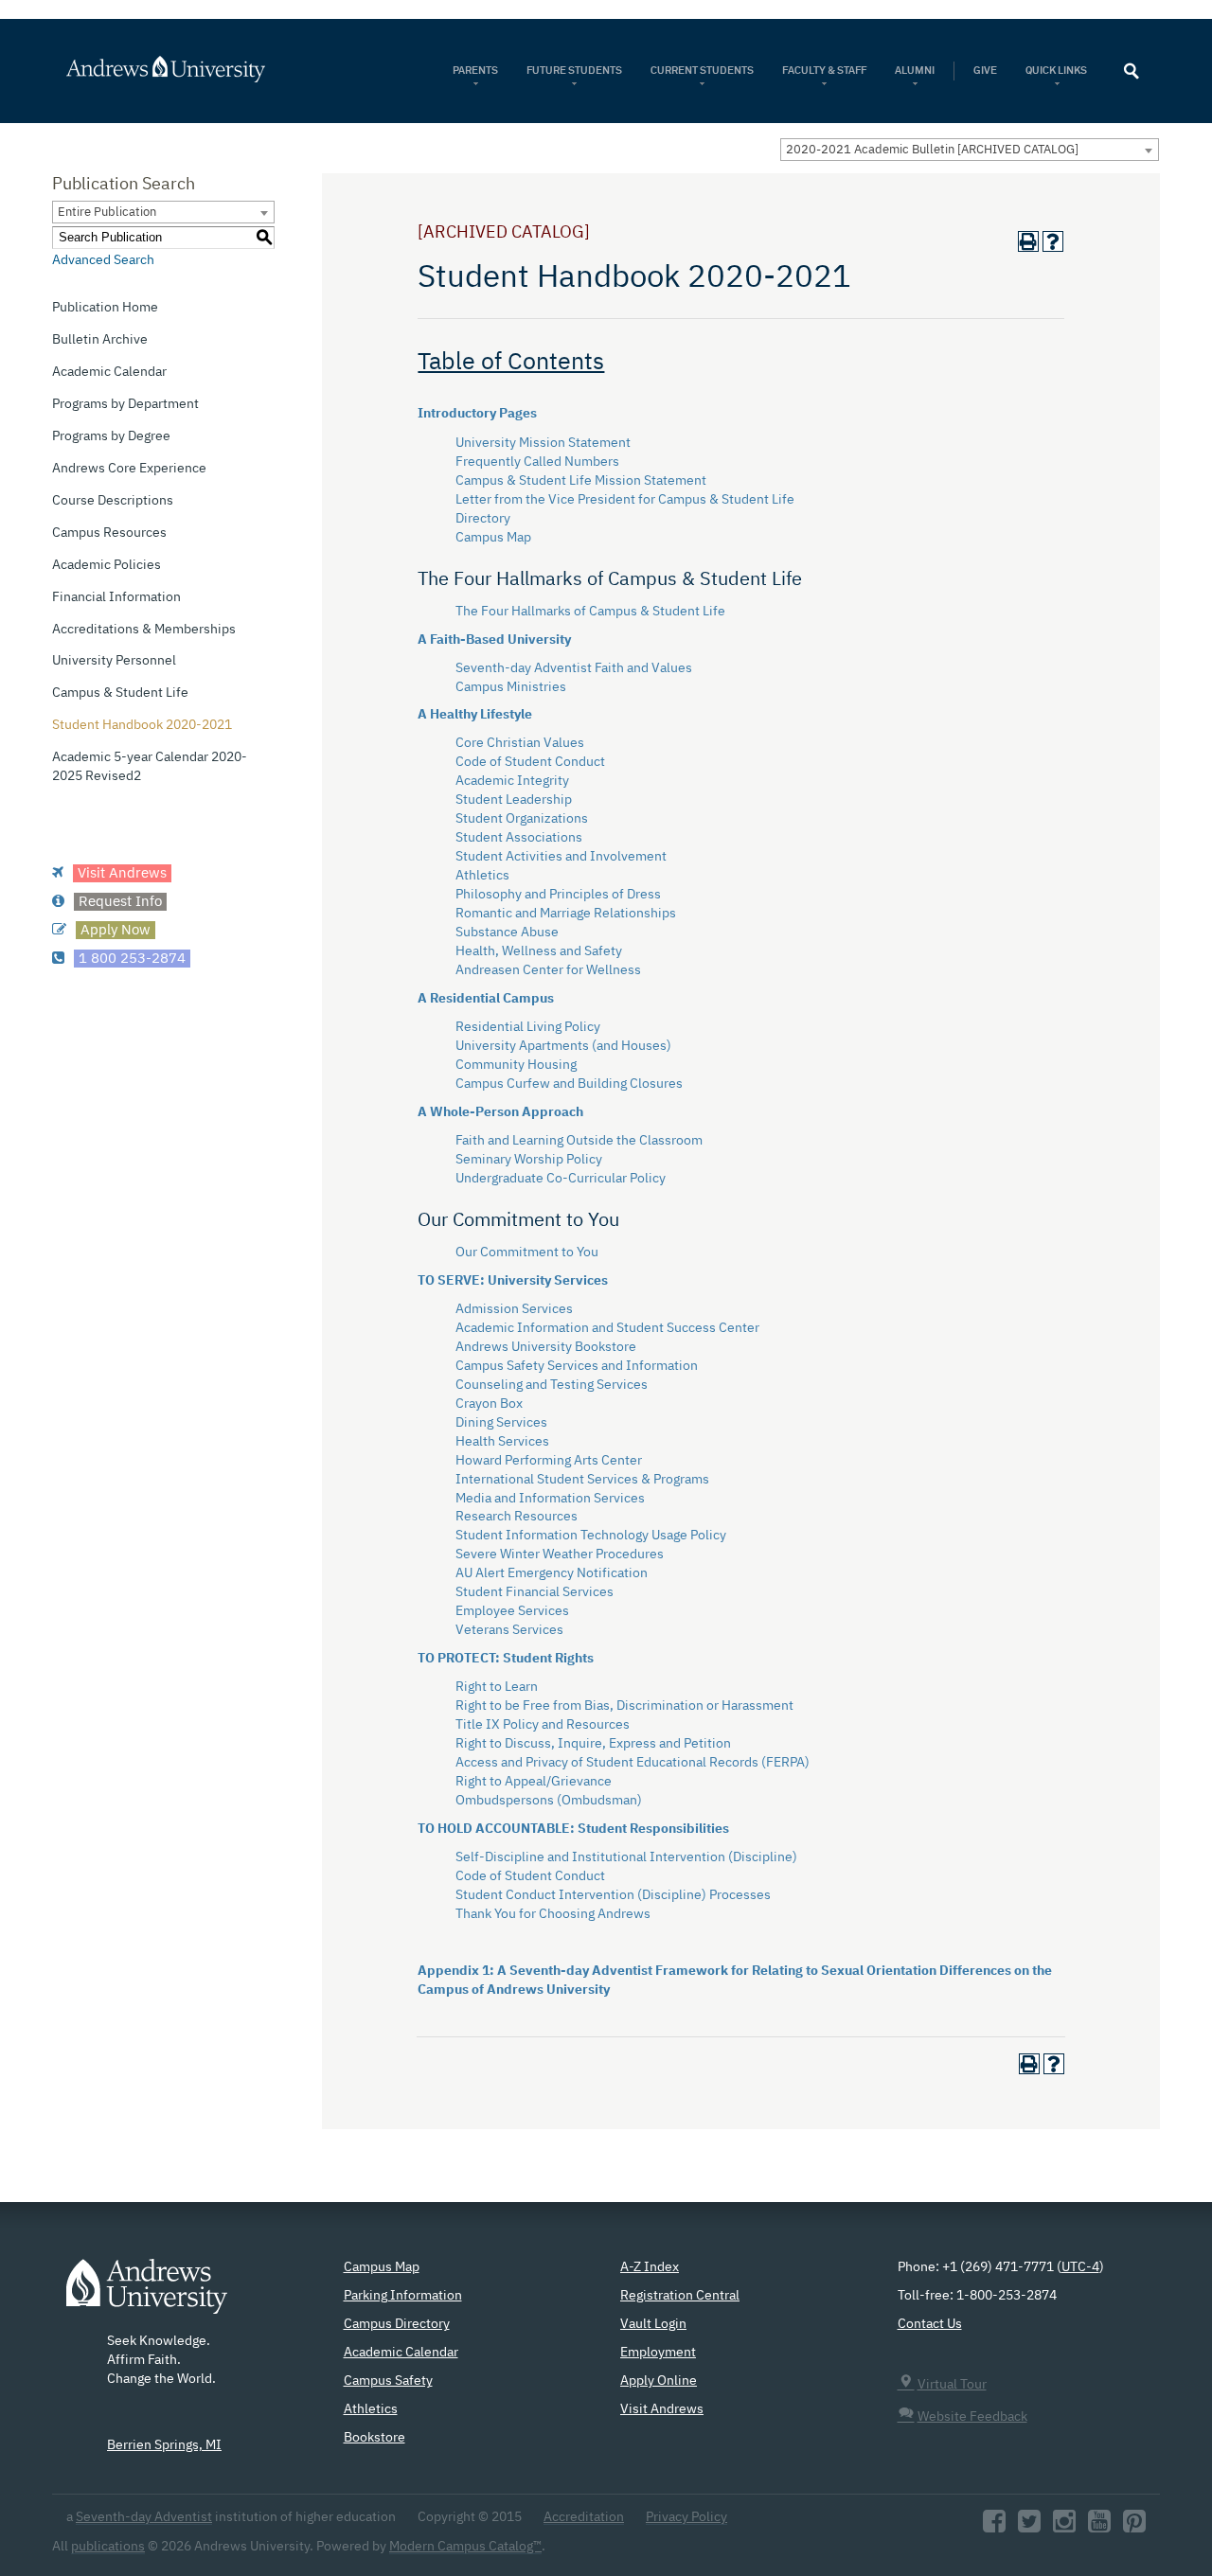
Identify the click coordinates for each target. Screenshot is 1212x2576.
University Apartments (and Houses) (563, 1046)
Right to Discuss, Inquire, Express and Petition (593, 1744)
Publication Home (105, 308)
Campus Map (493, 538)
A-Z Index (650, 2267)
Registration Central (680, 2296)
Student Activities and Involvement (561, 857)
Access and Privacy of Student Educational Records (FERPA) (633, 1763)
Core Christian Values (520, 743)
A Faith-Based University (494, 640)
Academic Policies (107, 565)
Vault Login (653, 2324)
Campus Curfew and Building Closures (569, 1084)
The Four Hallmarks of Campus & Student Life (590, 612)
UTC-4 (1080, 2267)
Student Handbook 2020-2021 (142, 725)
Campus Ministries (511, 687)
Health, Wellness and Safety (539, 951)
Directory (483, 519)
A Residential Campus (486, 999)
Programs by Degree (111, 436)
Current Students (702, 71)
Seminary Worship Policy (529, 1160)
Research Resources (517, 1517)
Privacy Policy (686, 2517)
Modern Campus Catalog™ (465, 2547)
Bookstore (374, 2438)
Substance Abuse (507, 933)
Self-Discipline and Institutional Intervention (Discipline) (626, 1857)
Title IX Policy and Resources (543, 1725)
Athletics (482, 876)
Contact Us (930, 2324)
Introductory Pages (477, 414)
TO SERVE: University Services (513, 1281)
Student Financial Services (535, 1592)
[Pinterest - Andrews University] (1134, 2527)
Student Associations (519, 838)
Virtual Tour (952, 2385)
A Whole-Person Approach (500, 1112)
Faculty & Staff (824, 71)
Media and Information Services (550, 1499)
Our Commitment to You (527, 1252)
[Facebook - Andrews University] (994, 2527)
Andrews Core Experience (129, 469)
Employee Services (512, 1611)
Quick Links (1057, 71)
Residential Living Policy (528, 1027)
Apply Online (659, 2381)
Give (985, 71)
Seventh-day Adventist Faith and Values (574, 668)
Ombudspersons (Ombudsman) (549, 1801)
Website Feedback (972, 2417)
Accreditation (584, 2517)
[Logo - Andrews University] (147, 2296)
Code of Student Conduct (530, 762)
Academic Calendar (109, 372)
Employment (658, 2353)
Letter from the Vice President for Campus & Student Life (625, 500)
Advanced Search (103, 260)
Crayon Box (489, 1404)
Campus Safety (388, 2381)
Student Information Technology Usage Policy (591, 1536)
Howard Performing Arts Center (549, 1461)
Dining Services (501, 1423)
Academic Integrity (512, 781)
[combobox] (970, 150)
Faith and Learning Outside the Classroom (579, 1141)
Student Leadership (514, 800)
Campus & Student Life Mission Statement (581, 481)
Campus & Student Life (120, 693)
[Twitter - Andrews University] (1029, 2527)
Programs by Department (125, 404)
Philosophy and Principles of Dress (558, 895)
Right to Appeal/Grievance (534, 1782)
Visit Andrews (662, 2409)
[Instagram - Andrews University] (1064, 2527)
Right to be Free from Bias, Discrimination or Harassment (624, 1706)
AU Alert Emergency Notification (552, 1573)
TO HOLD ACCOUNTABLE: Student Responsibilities (573, 1829)
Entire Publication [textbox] (107, 213)
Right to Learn (497, 1687)
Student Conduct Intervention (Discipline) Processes (613, 1895)
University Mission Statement (543, 443)
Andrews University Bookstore (546, 1347)
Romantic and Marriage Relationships (566, 914)
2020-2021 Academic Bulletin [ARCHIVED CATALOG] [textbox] (932, 150)
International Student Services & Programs (582, 1480)
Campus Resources (109, 533)
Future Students (574, 71)
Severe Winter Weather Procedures (560, 1554)
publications (108, 2547)
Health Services (502, 1442)
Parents (475, 71)
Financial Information (116, 597)
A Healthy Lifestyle (475, 715)
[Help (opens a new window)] (1053, 241)
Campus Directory (397, 2324)
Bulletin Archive (100, 340)
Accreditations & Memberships (144, 630)
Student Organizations (522, 819)
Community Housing (516, 1065)
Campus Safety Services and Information (577, 1366)
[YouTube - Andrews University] (1099, 2527)
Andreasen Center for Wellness (548, 970)
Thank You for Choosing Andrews (553, 1914)
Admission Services (514, 1309)
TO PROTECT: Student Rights (506, 1659)
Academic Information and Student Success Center (607, 1328)
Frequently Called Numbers (537, 462)
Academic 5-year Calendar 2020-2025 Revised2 (150, 767)
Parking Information (403, 2296)
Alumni (915, 71)
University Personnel (114, 661)
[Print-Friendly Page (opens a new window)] (1028, 241)
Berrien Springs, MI (164, 2445)
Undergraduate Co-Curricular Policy (561, 1179)
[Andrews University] (191, 69)
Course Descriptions (113, 501)
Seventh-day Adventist (144, 2517)
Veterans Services (509, 1630)
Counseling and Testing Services (552, 1385)
